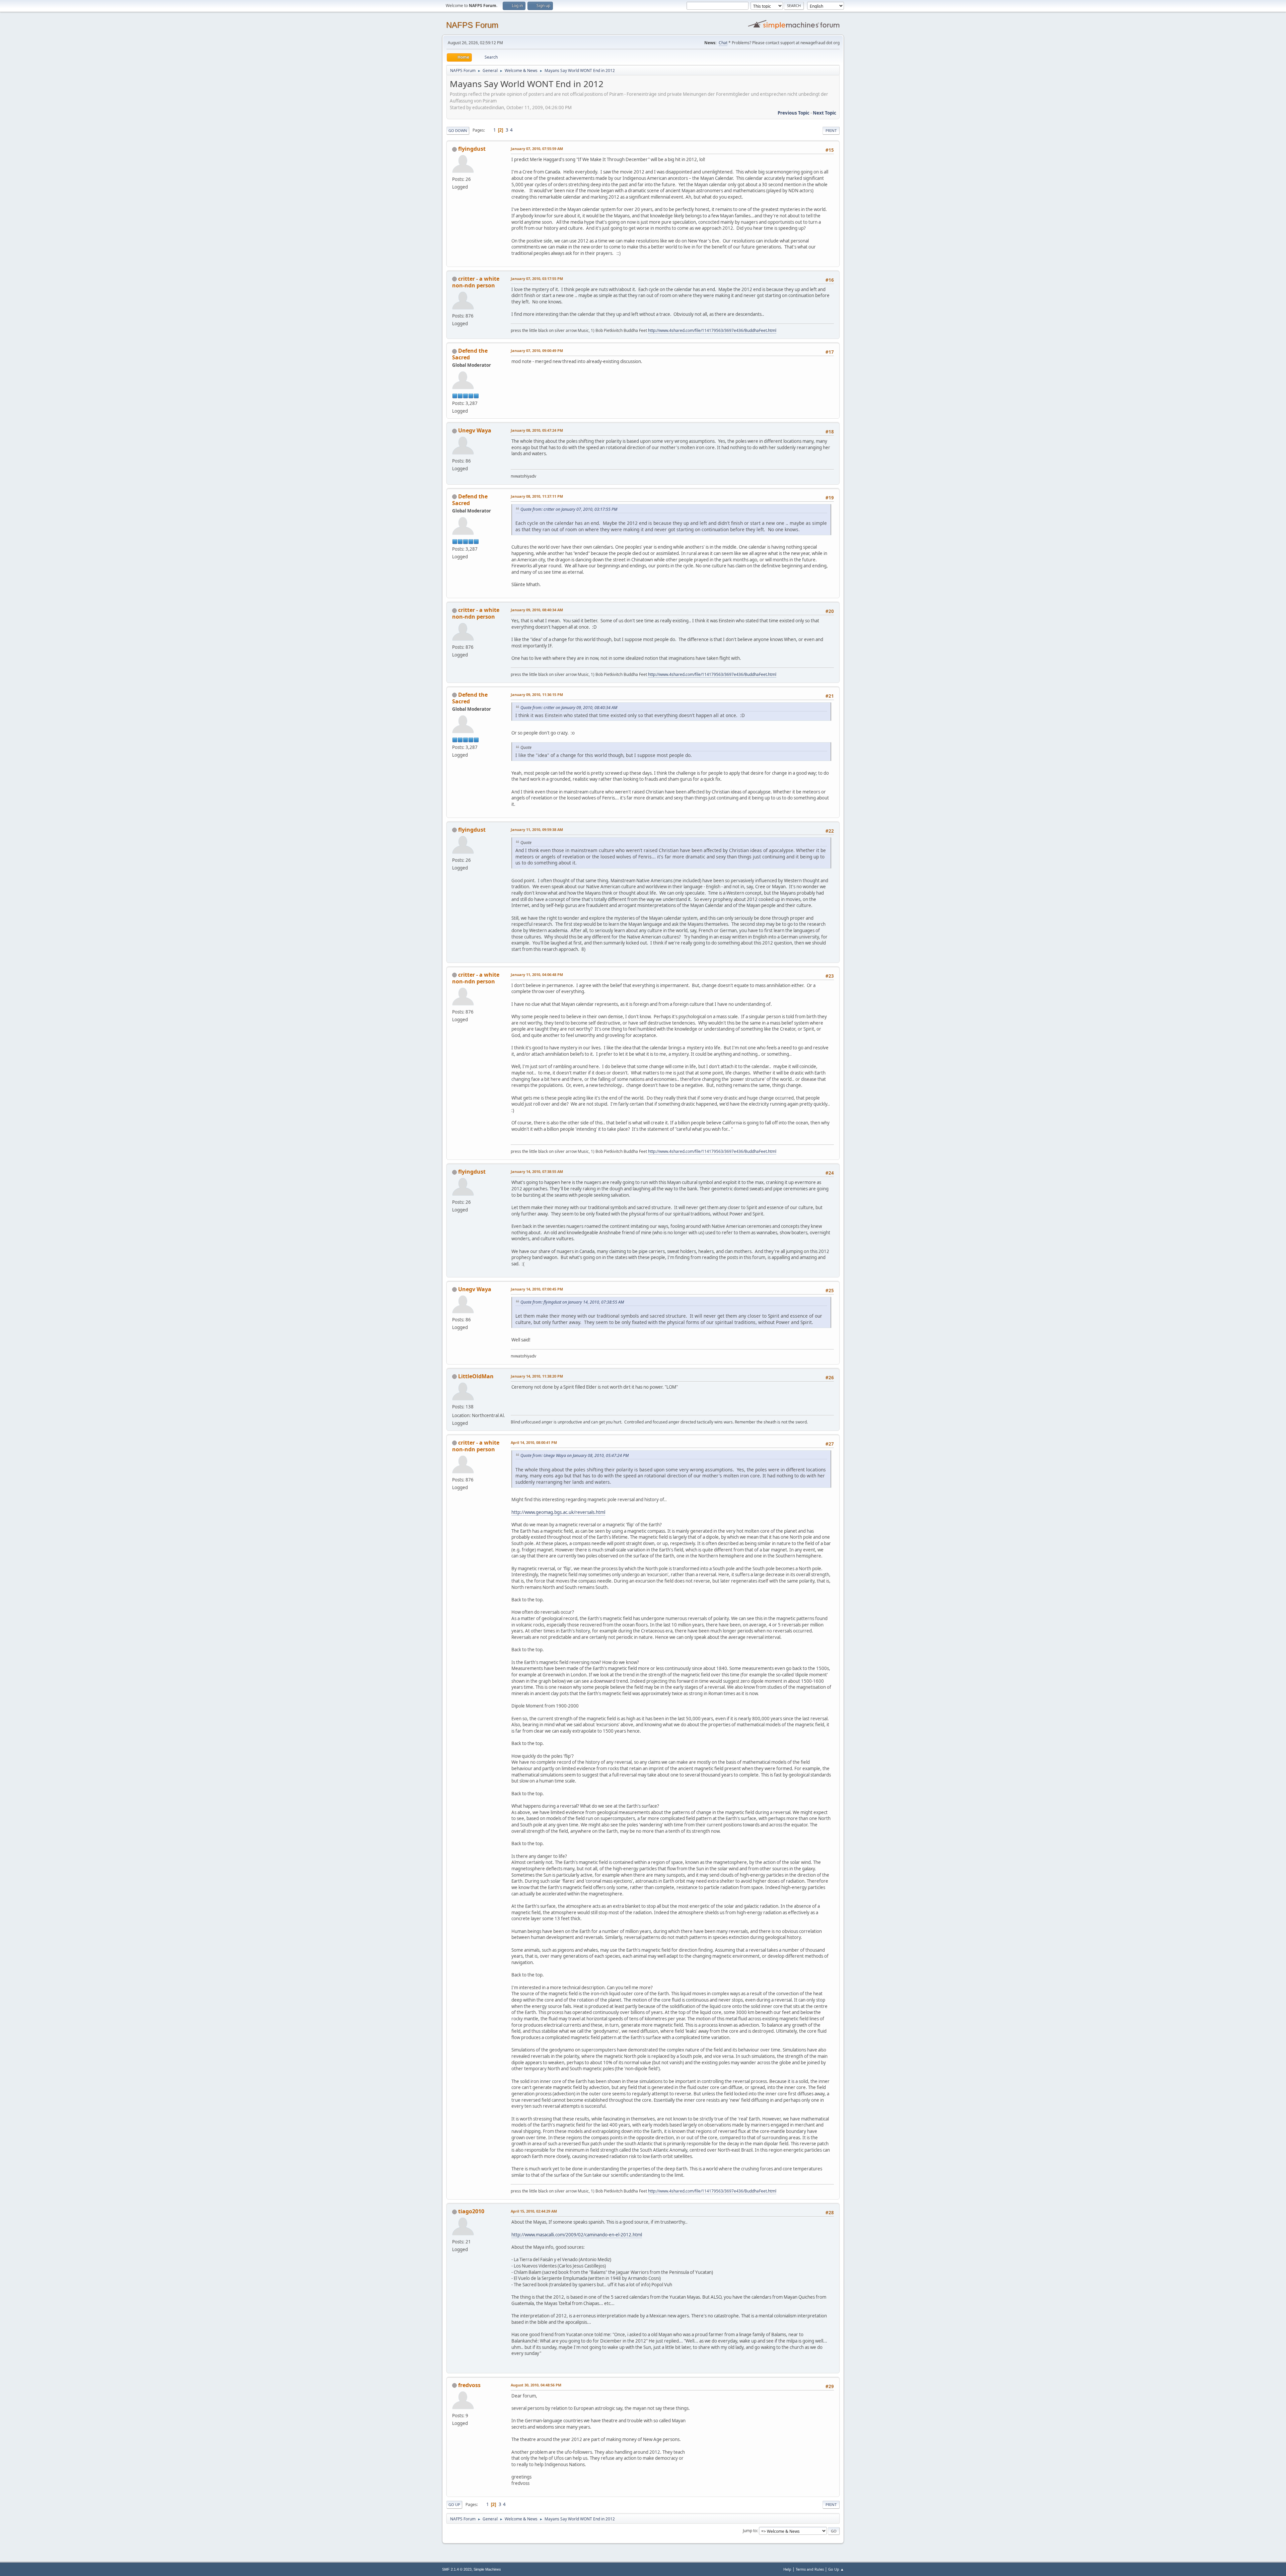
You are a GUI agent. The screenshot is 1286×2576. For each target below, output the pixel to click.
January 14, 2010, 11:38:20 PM (537, 1376)
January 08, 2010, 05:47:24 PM (537, 430)
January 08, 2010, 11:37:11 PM (537, 496)
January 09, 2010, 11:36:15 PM (537, 694)
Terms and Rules (810, 2569)
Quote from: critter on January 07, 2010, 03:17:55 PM (569, 509)
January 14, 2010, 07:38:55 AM (537, 1171)
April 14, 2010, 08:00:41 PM (534, 1442)
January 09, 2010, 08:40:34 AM (537, 610)
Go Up (454, 2504)
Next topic (825, 113)
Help (787, 2569)
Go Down (458, 130)
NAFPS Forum (472, 25)
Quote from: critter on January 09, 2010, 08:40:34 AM (569, 708)
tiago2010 (471, 2211)
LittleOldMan (476, 1376)
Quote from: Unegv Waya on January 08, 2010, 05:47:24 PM (575, 1455)
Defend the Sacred (470, 354)
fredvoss (469, 2385)
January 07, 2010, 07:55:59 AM (537, 149)
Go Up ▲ (836, 2569)
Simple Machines (487, 2569)
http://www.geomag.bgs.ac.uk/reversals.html (558, 1512)
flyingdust (472, 149)
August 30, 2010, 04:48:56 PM (536, 2385)
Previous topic (794, 113)
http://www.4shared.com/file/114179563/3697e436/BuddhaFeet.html (712, 330)
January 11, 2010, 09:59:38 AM (537, 829)
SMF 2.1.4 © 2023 (457, 2569)
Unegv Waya (475, 430)
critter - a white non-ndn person (476, 282)
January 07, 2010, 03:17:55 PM (537, 279)
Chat (723, 43)
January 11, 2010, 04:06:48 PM (537, 974)
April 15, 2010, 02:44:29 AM (534, 2211)
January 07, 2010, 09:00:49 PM (537, 351)
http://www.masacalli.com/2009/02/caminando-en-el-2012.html (577, 2235)
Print (831, 130)
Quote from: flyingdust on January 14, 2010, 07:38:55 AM (572, 1302)
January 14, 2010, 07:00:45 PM (537, 1289)
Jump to (750, 2531)
